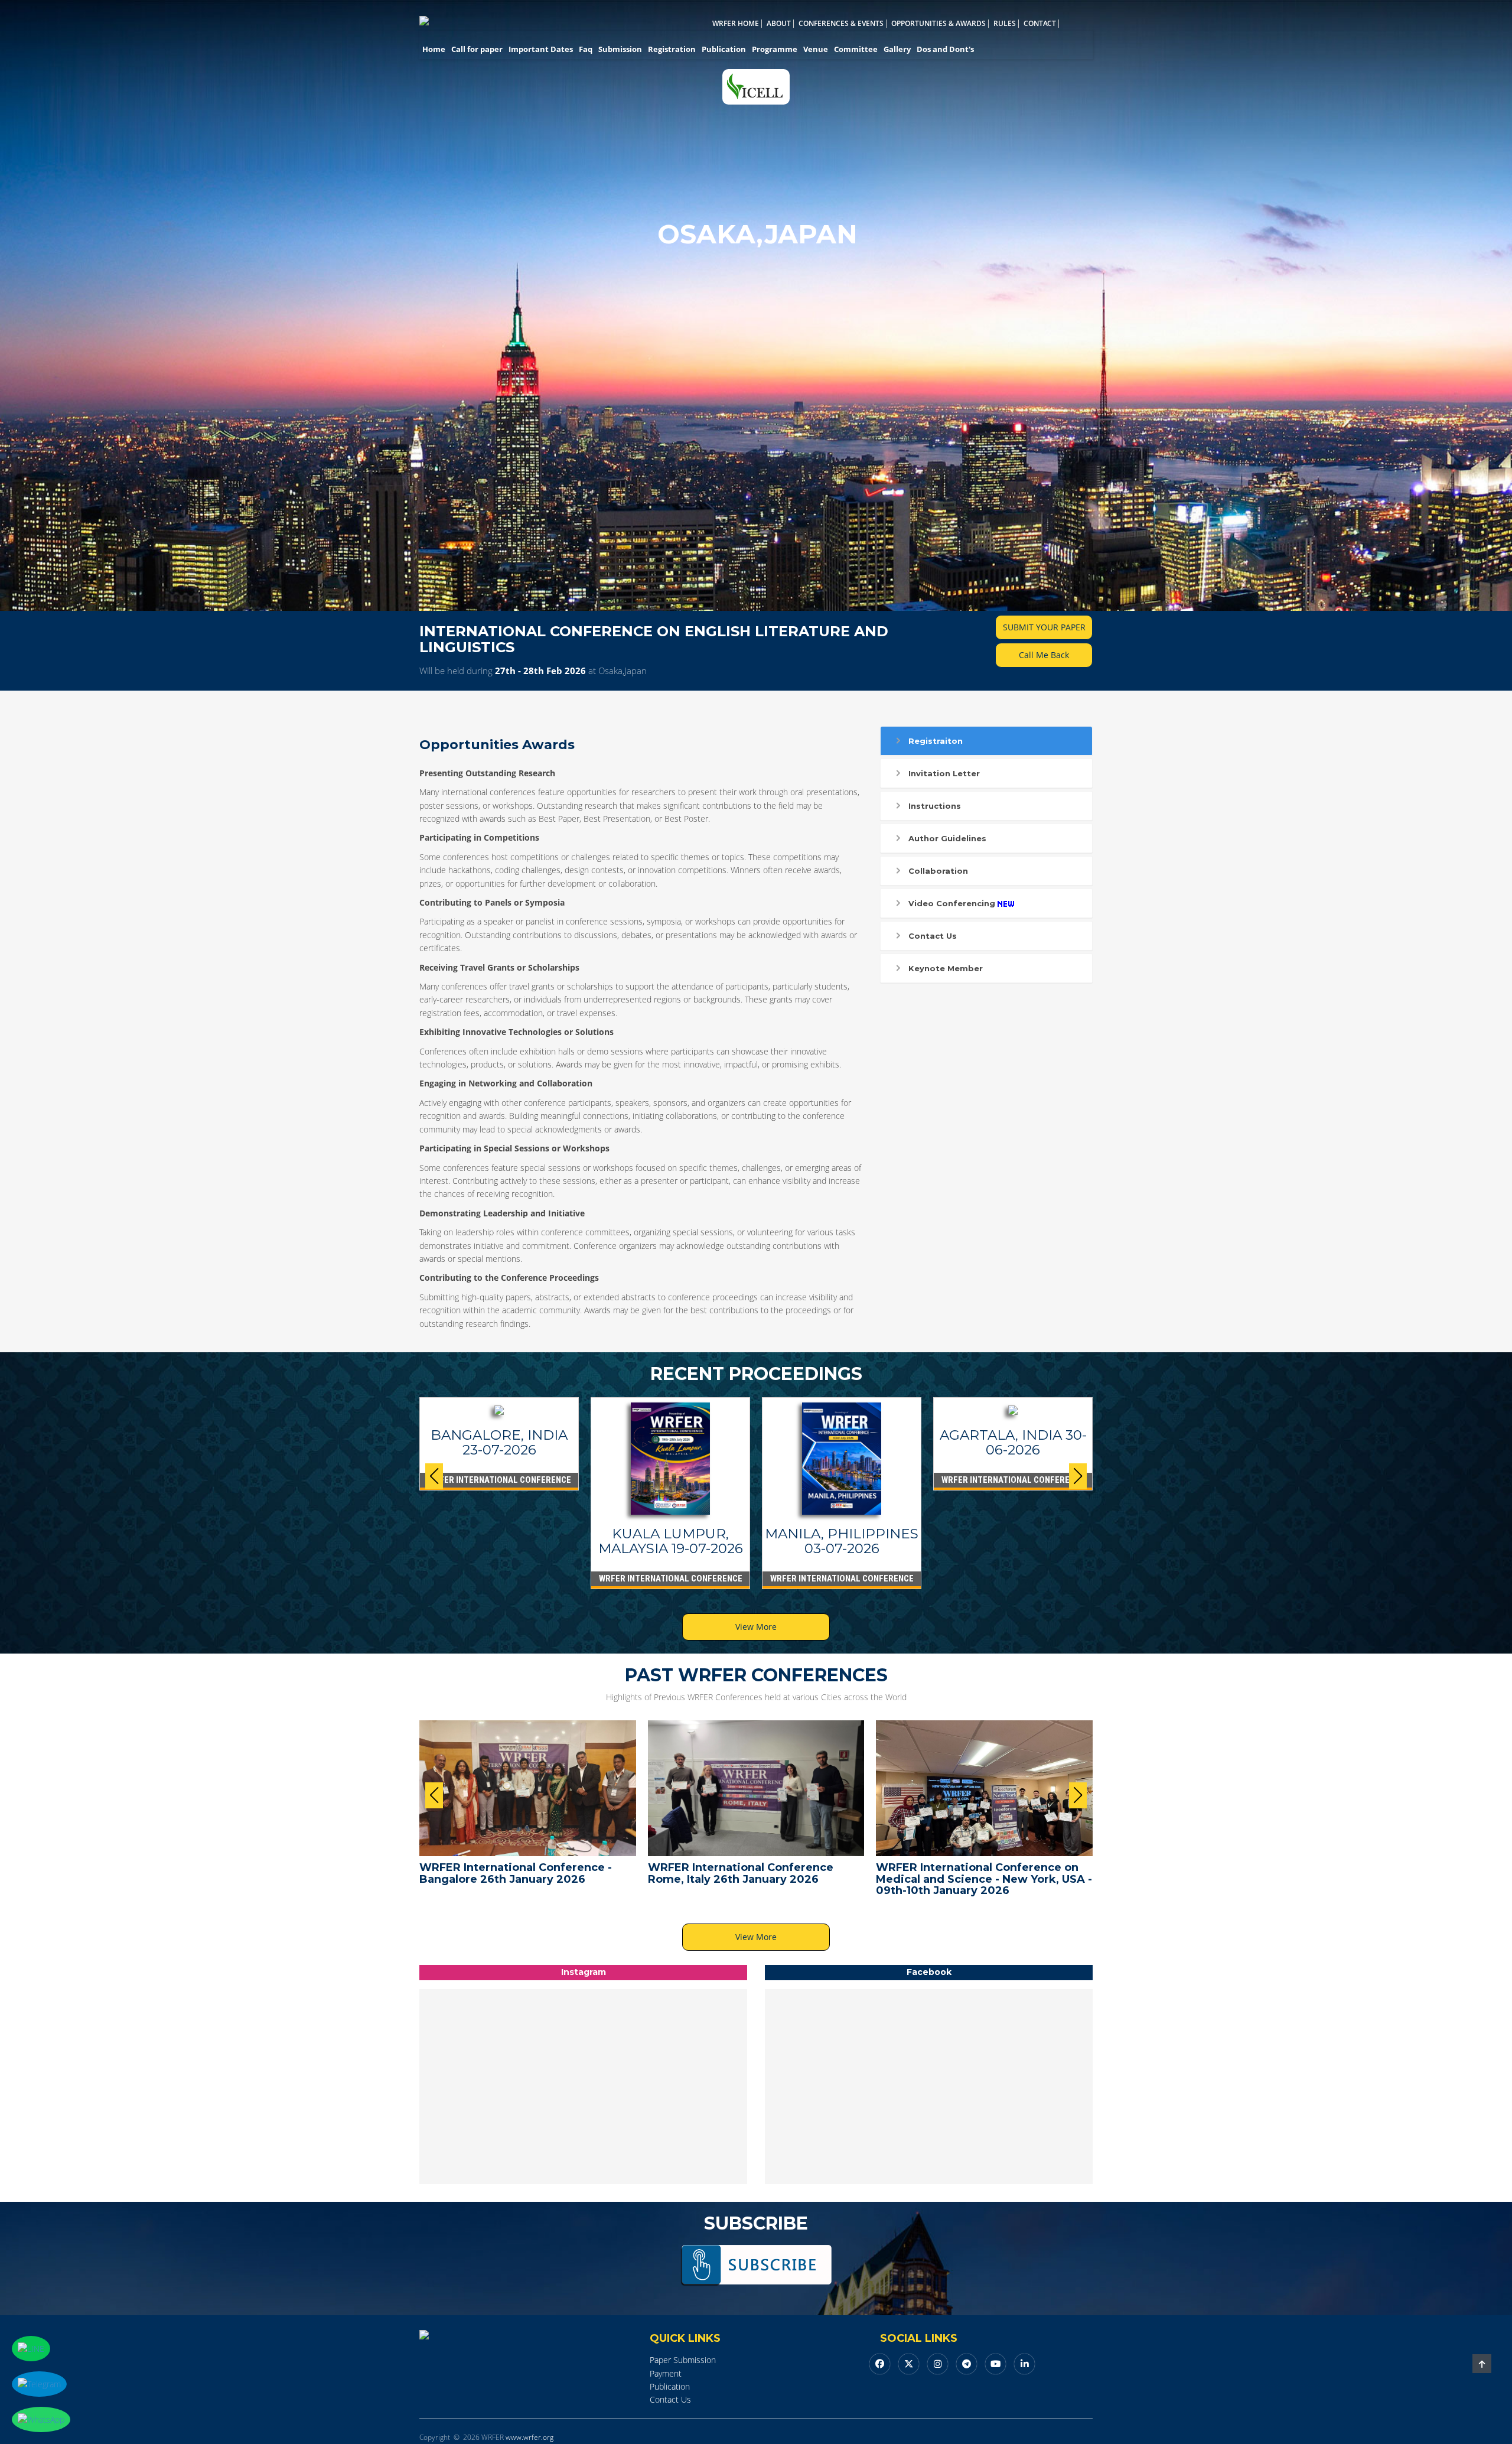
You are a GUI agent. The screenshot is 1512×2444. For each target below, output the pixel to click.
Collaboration (938, 871)
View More (756, 1627)
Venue (816, 49)
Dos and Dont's (945, 49)
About (779, 24)
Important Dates (541, 49)
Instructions (935, 806)
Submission (620, 49)
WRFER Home (736, 24)
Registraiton (936, 741)
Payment (666, 2373)
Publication (724, 49)
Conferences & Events (841, 24)
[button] (1078, 1476)
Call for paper (477, 49)
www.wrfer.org (529, 2437)
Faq (586, 49)
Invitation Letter (944, 773)
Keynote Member (946, 968)
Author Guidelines (947, 838)
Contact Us (933, 936)
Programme (775, 49)
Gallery (897, 49)
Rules (1005, 24)
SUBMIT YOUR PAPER (1044, 627)
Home (434, 49)
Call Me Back (1044, 655)
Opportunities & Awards (939, 24)
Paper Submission (683, 2360)
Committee (856, 49)
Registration (672, 49)
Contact (1040, 24)
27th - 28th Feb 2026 (540, 671)
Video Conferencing (952, 903)
